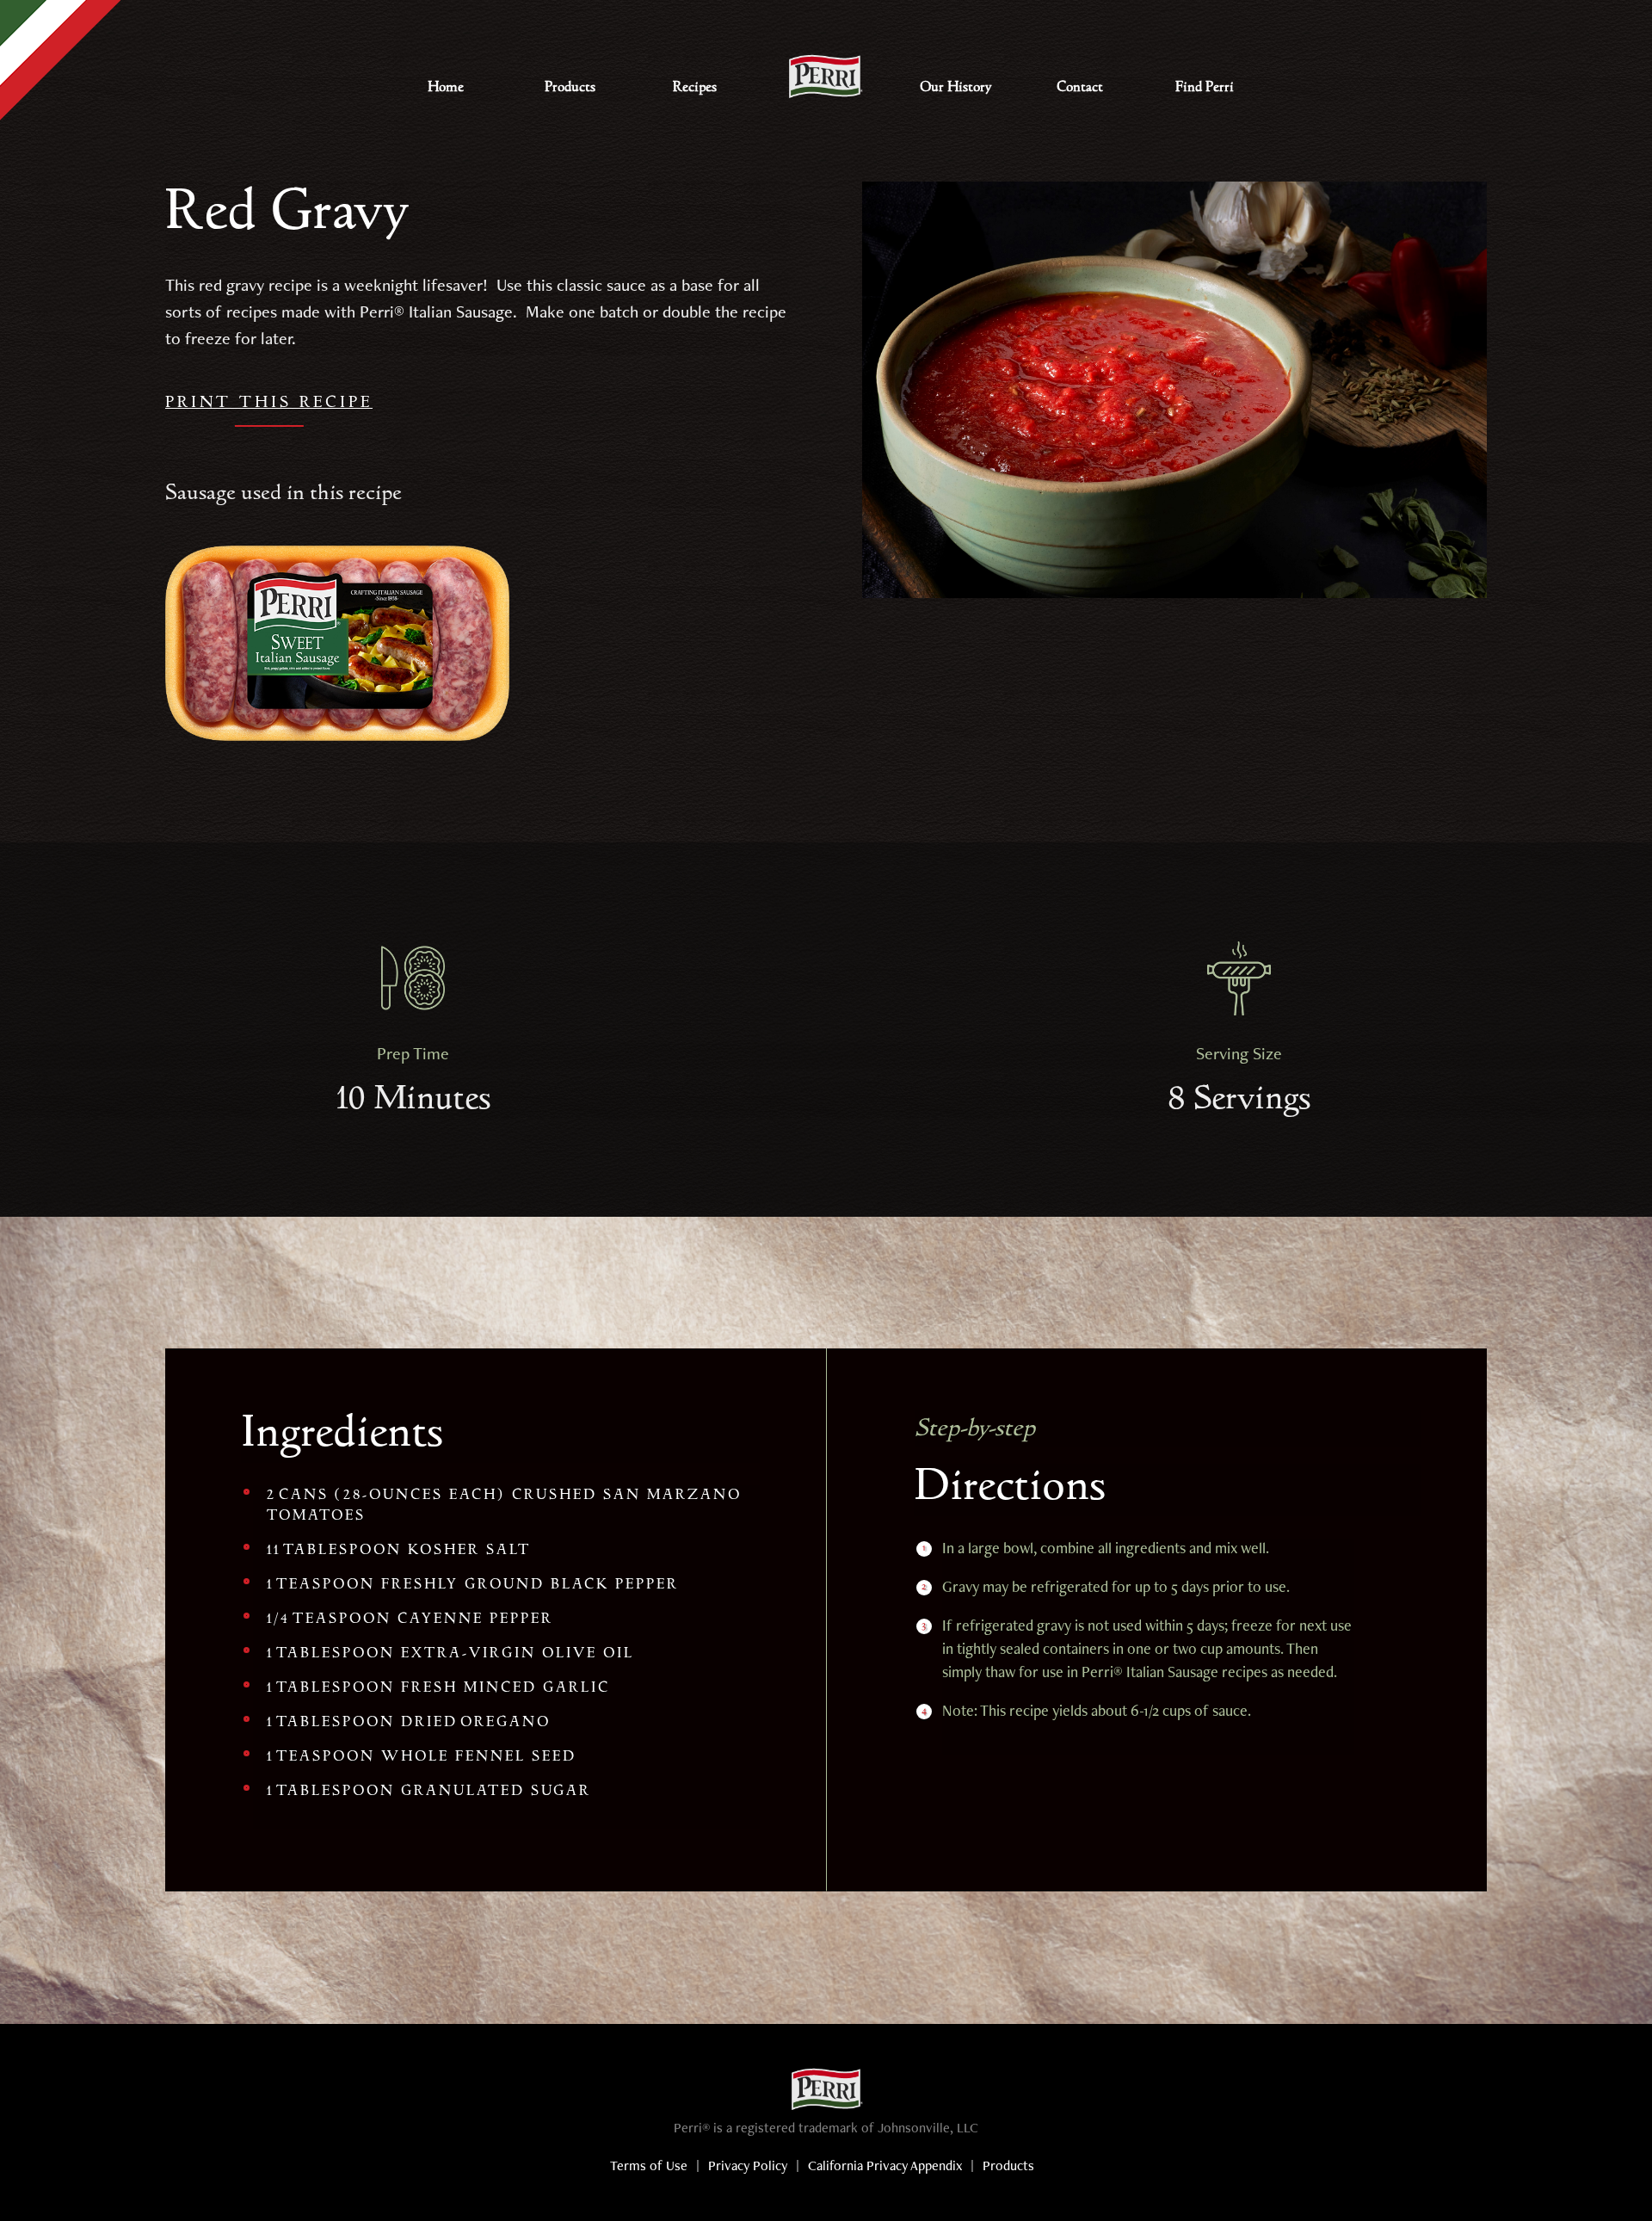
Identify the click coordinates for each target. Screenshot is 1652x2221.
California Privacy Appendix (885, 2168)
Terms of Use (649, 2168)
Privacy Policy (748, 2168)
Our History (955, 87)
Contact (1080, 87)
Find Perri (1205, 87)
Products (570, 87)
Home (446, 87)
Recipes (695, 87)
